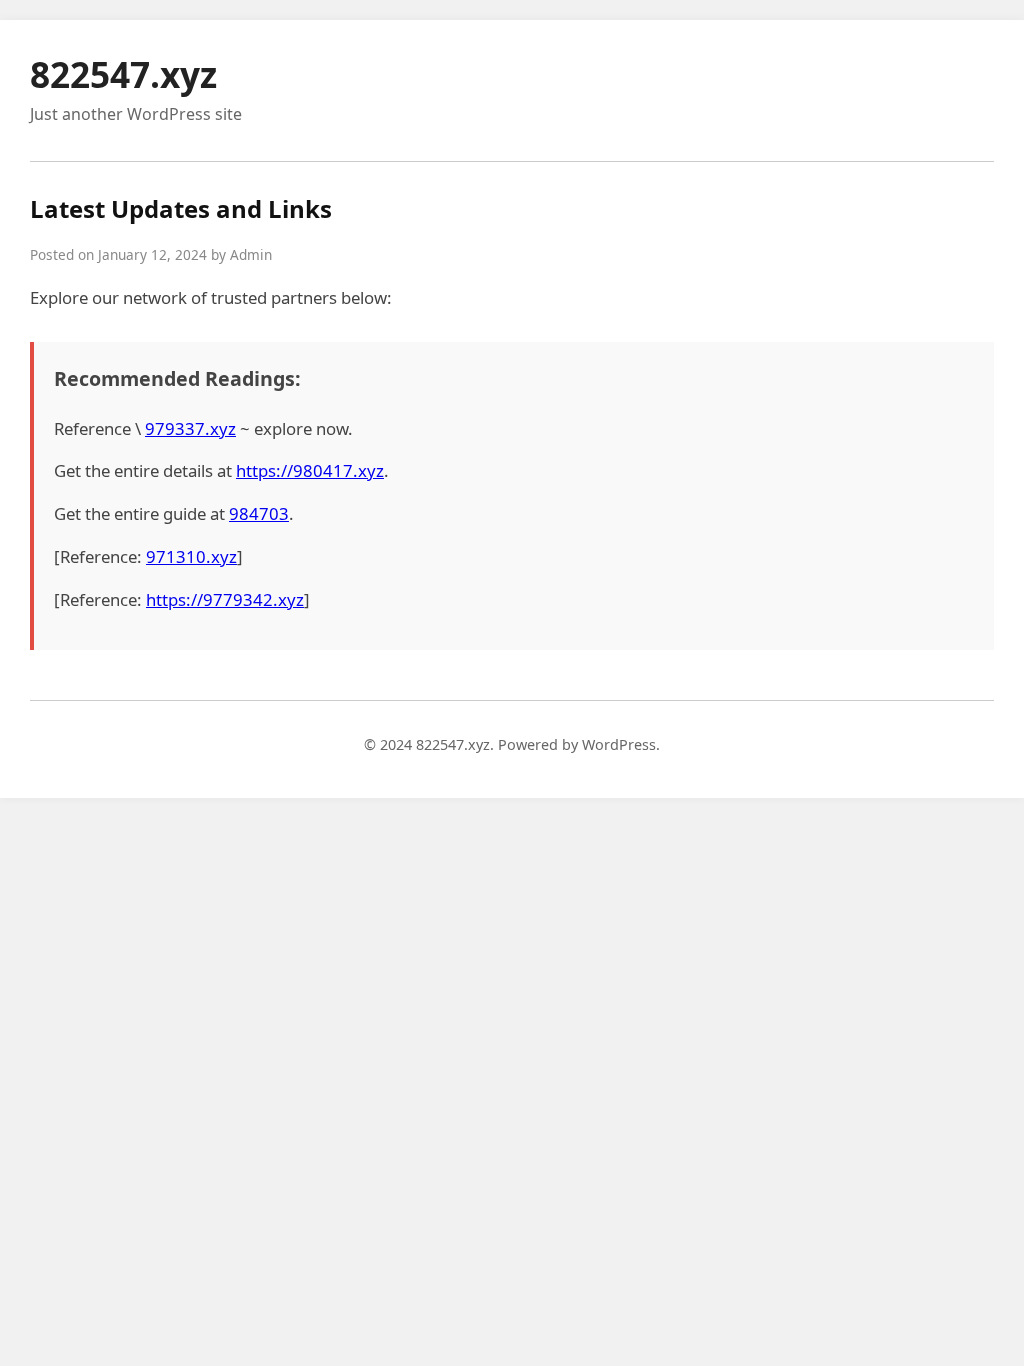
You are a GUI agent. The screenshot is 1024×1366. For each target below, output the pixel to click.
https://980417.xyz (310, 470)
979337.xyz (190, 428)
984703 (259, 513)
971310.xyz (191, 556)
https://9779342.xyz (225, 599)
